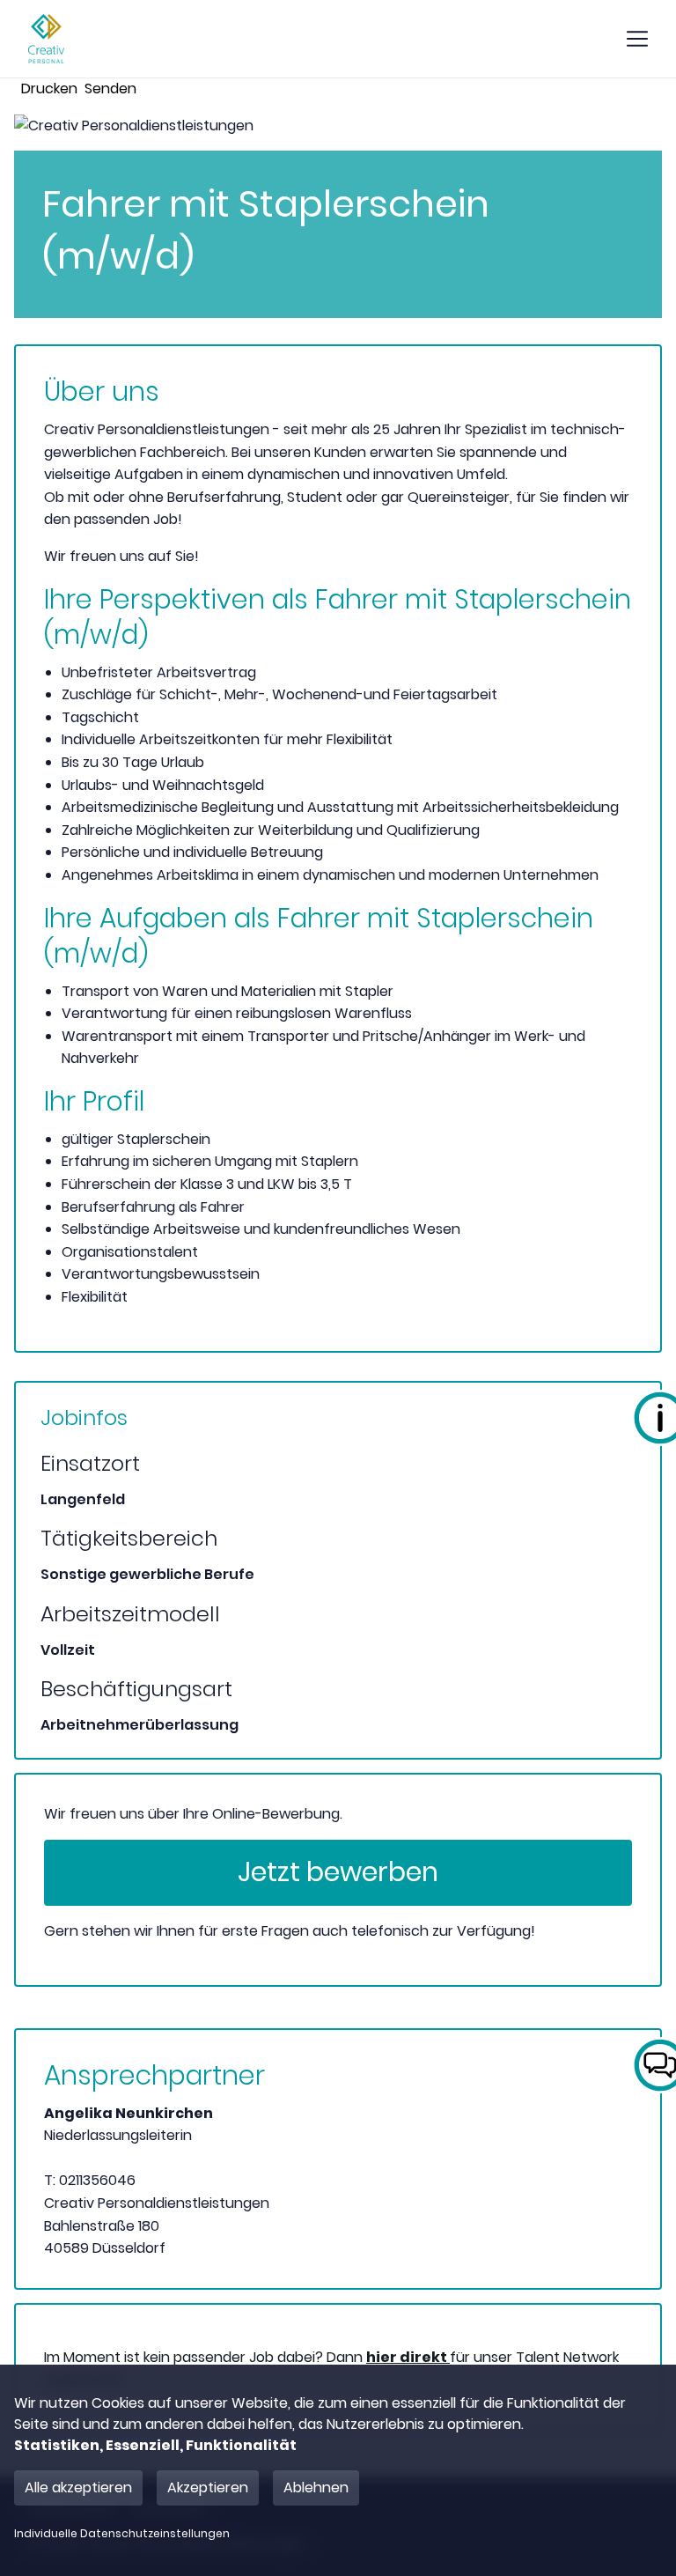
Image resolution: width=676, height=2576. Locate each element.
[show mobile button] (637, 39)
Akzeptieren (208, 2487)
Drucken (49, 89)
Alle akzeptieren (78, 2487)
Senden (110, 89)
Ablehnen (316, 2487)
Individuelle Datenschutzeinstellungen (122, 2534)
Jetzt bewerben (338, 1872)
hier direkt (408, 2357)
